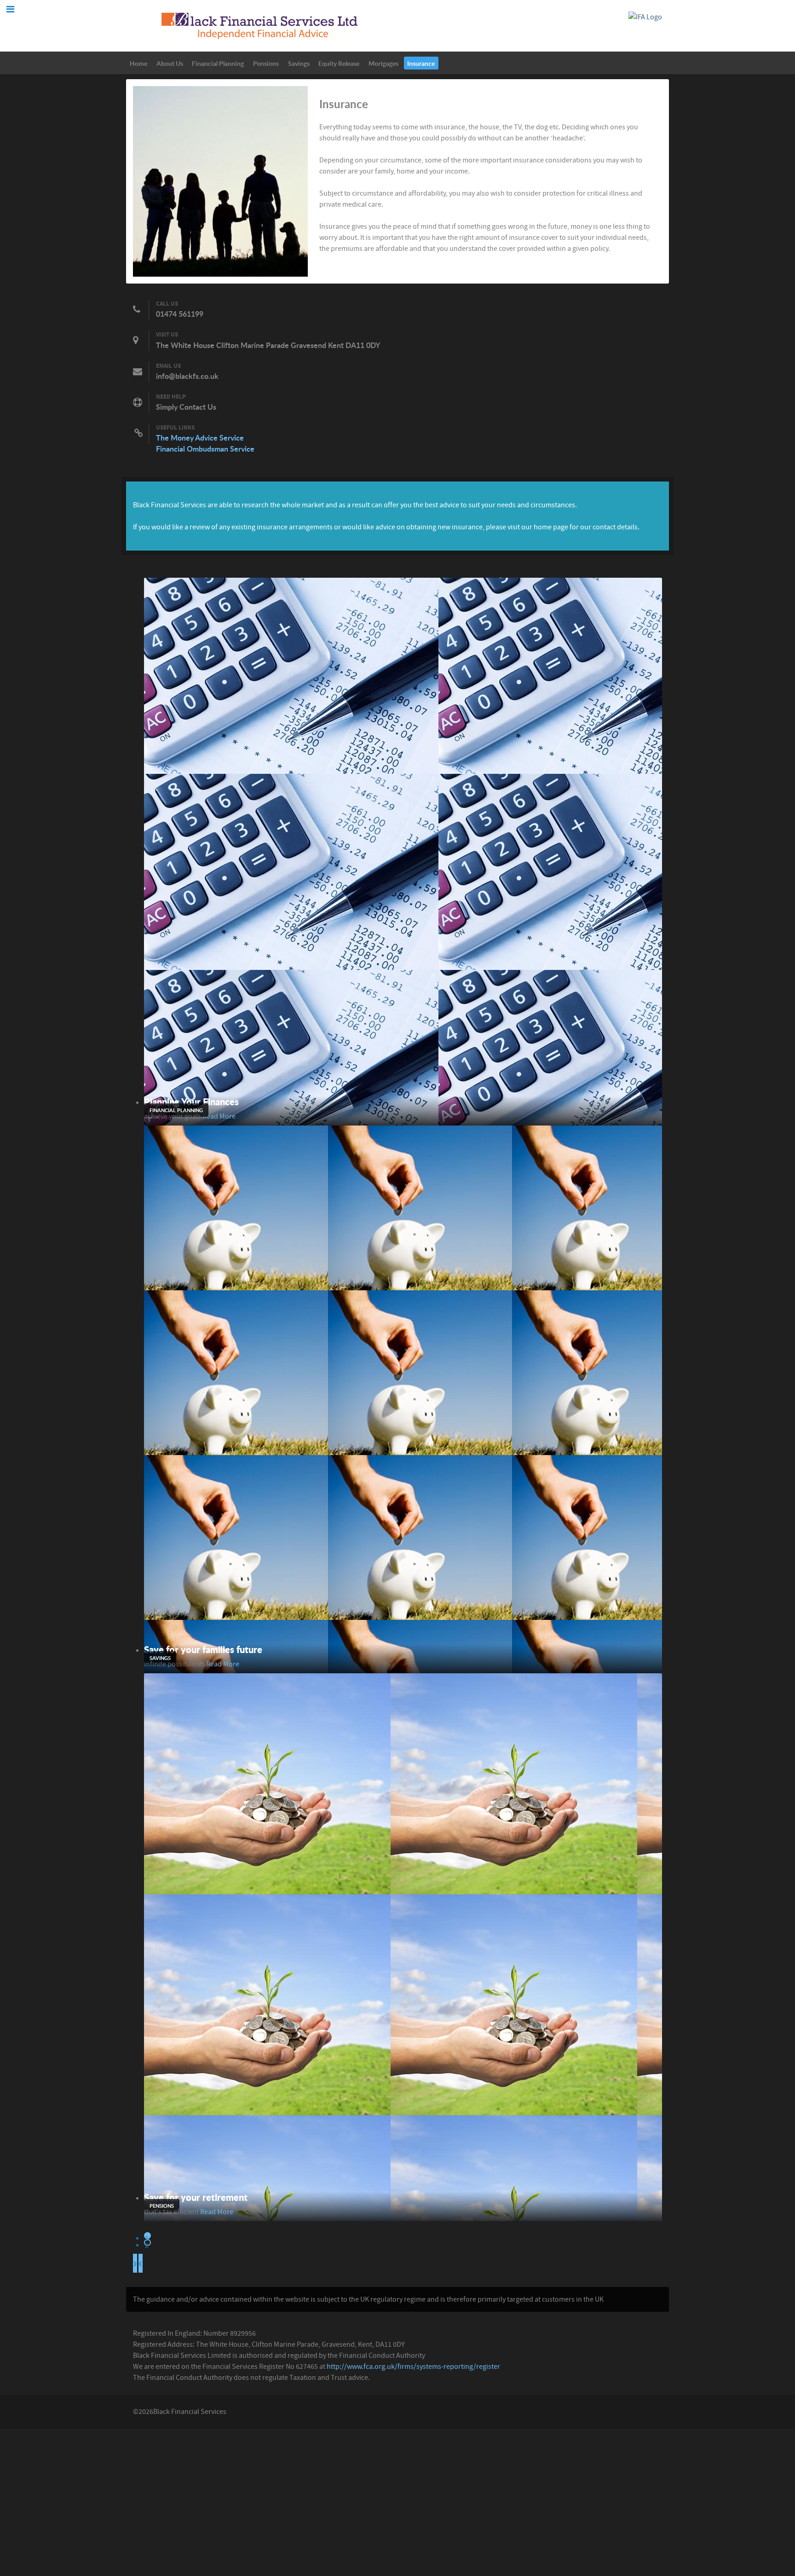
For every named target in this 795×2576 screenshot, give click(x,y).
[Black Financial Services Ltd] (259, 25)
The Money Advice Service (200, 438)
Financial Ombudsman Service (205, 449)
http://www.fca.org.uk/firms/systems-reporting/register (413, 2367)
